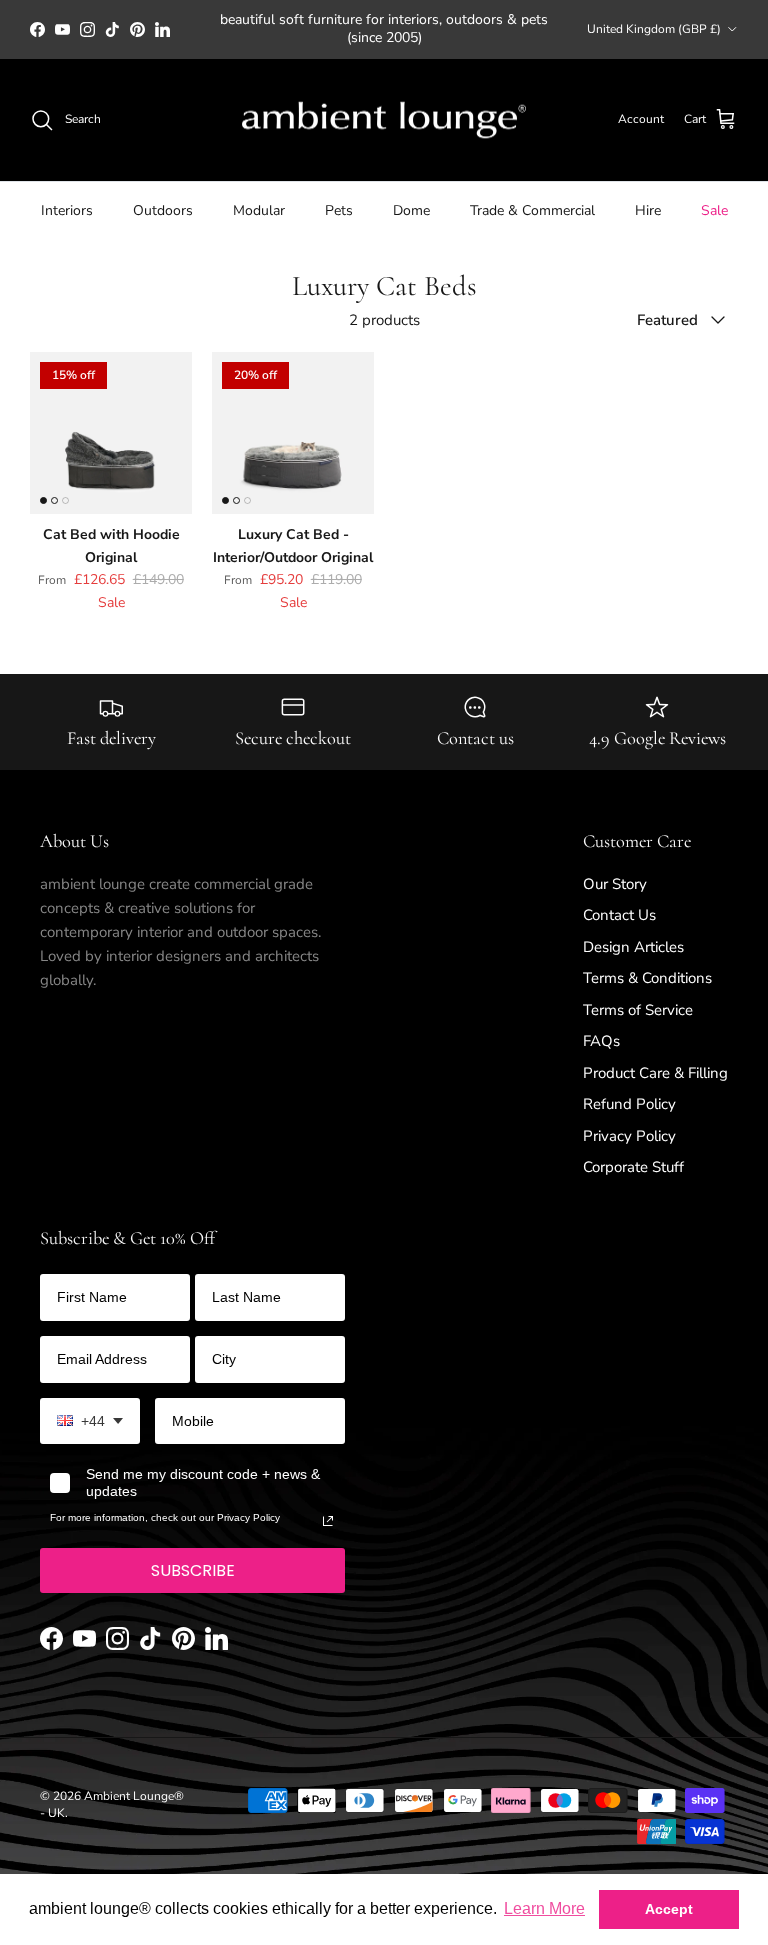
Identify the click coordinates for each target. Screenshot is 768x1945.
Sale (714, 210)
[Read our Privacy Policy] (328, 1521)
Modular (259, 210)
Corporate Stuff (633, 1167)
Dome (411, 210)
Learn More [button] (544, 1908)
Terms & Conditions (647, 978)
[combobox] (90, 1421)
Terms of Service (638, 1010)
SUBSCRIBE (193, 1570)
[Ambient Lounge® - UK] (384, 120)
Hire (648, 210)
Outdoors (163, 210)
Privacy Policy (629, 1136)
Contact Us (619, 915)
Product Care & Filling (655, 1073)
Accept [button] (669, 1909)
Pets (339, 210)
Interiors (67, 210)
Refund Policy (629, 1104)
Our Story (615, 884)
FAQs (601, 1041)
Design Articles (633, 947)
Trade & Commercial (532, 210)
